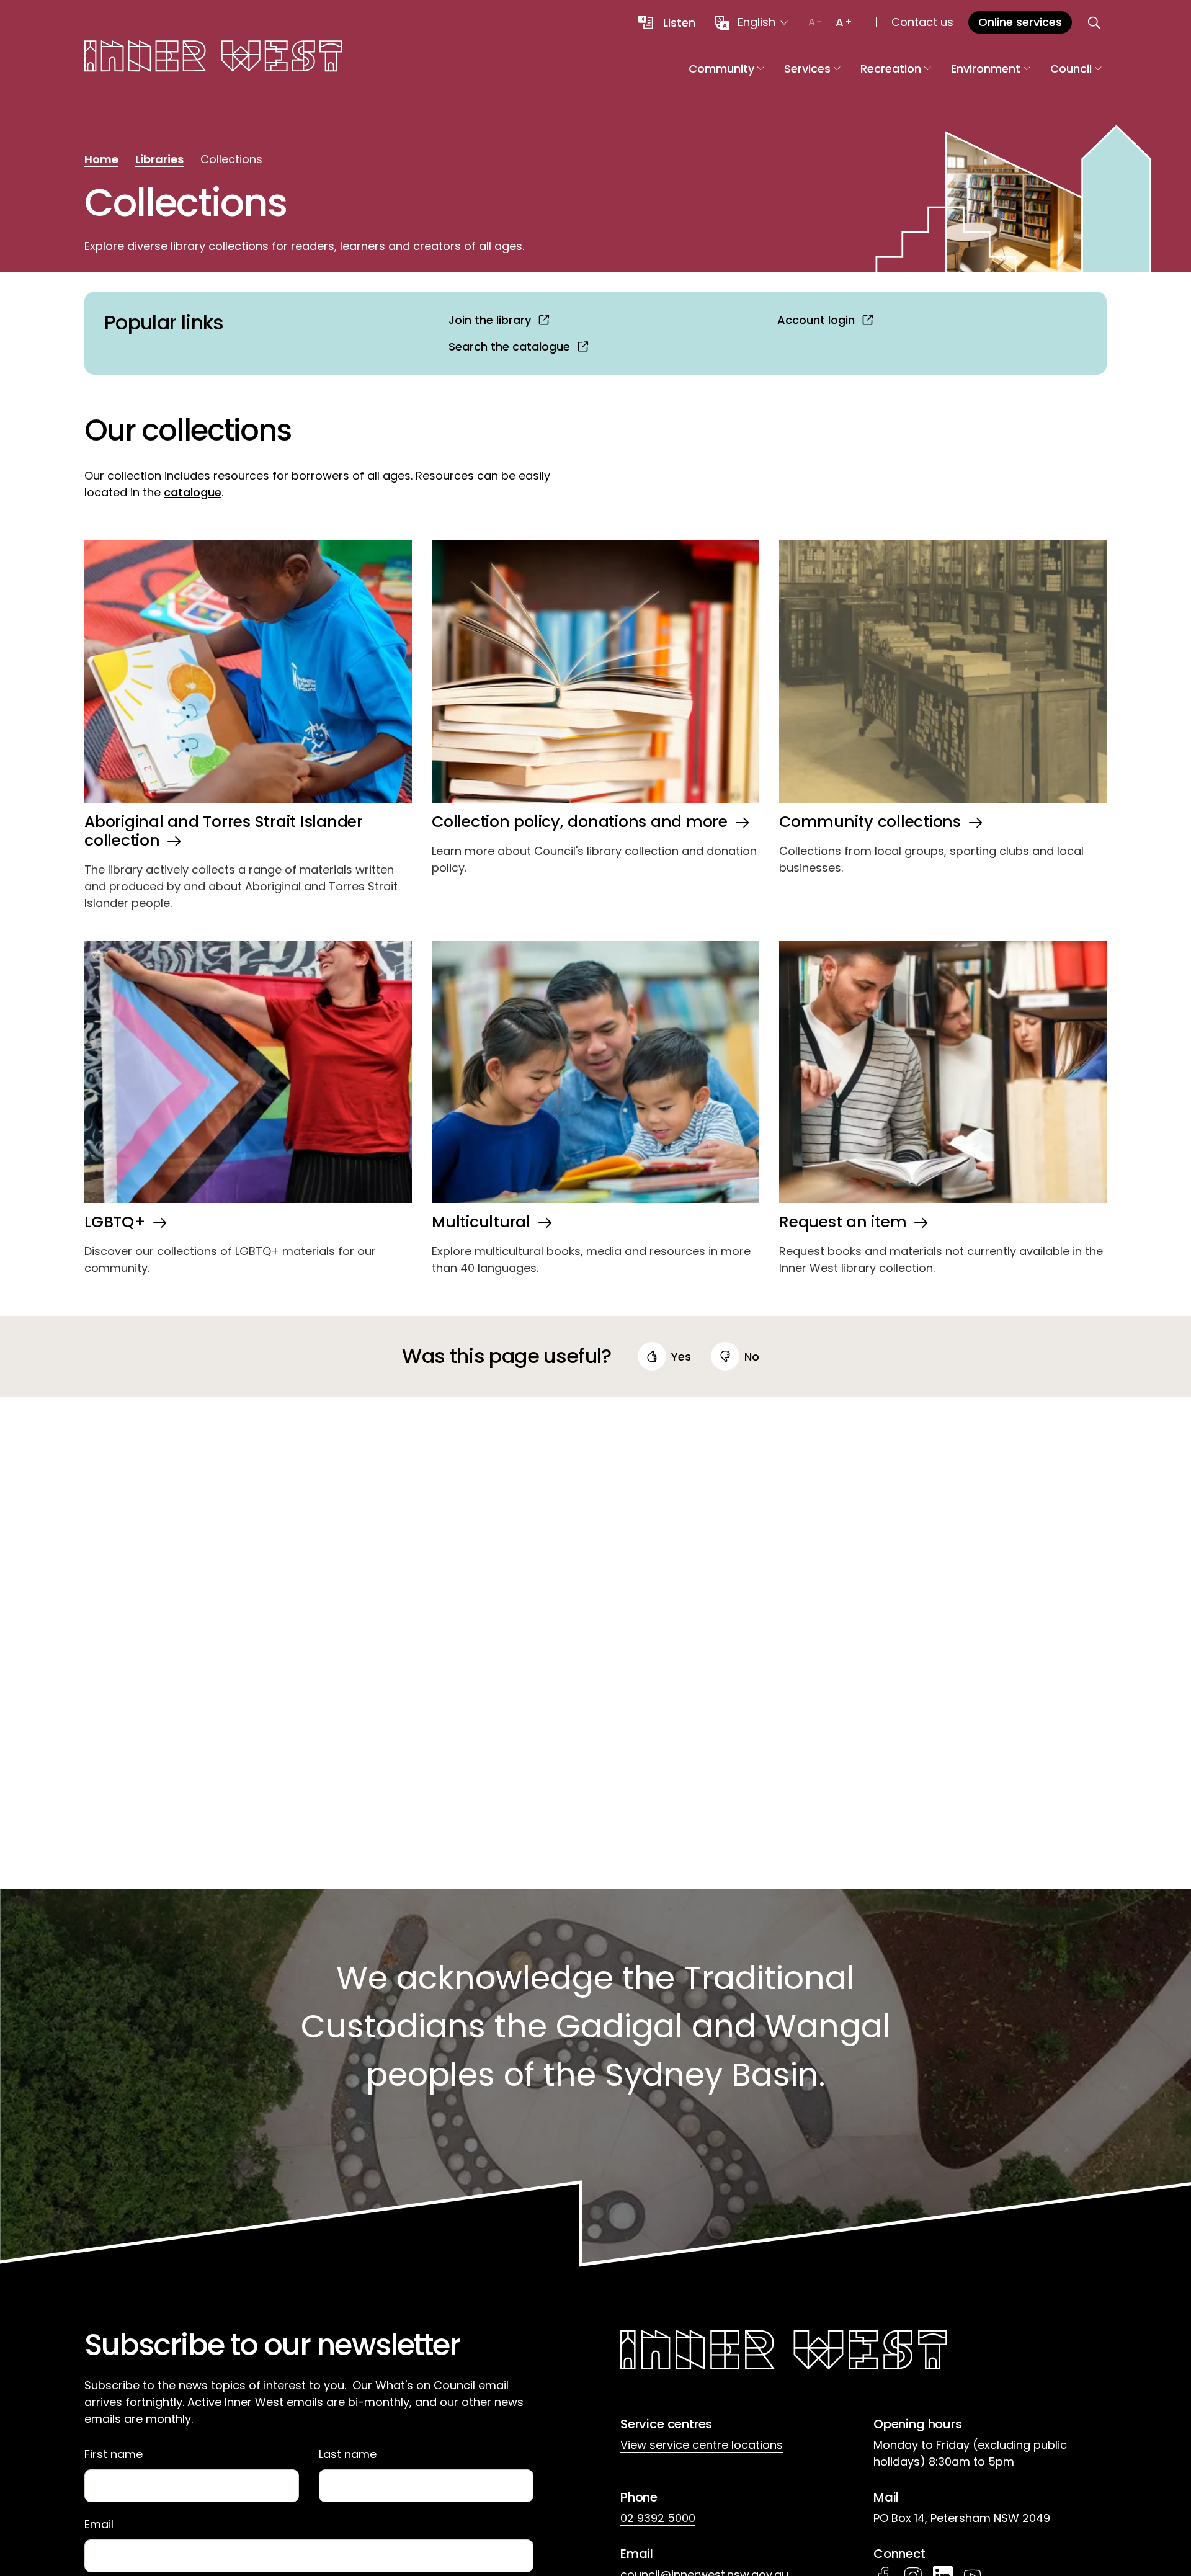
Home (101, 159)
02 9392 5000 (658, 2518)
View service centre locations (702, 2445)
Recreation (891, 69)
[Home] (213, 58)
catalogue (193, 492)
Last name (348, 2454)
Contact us (922, 22)
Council (1071, 69)
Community (721, 69)
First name (114, 2454)
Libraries (159, 159)
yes (681, 1357)
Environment (986, 69)
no (752, 1357)
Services (807, 69)
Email (99, 2525)
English (756, 22)
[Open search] (1094, 22)
